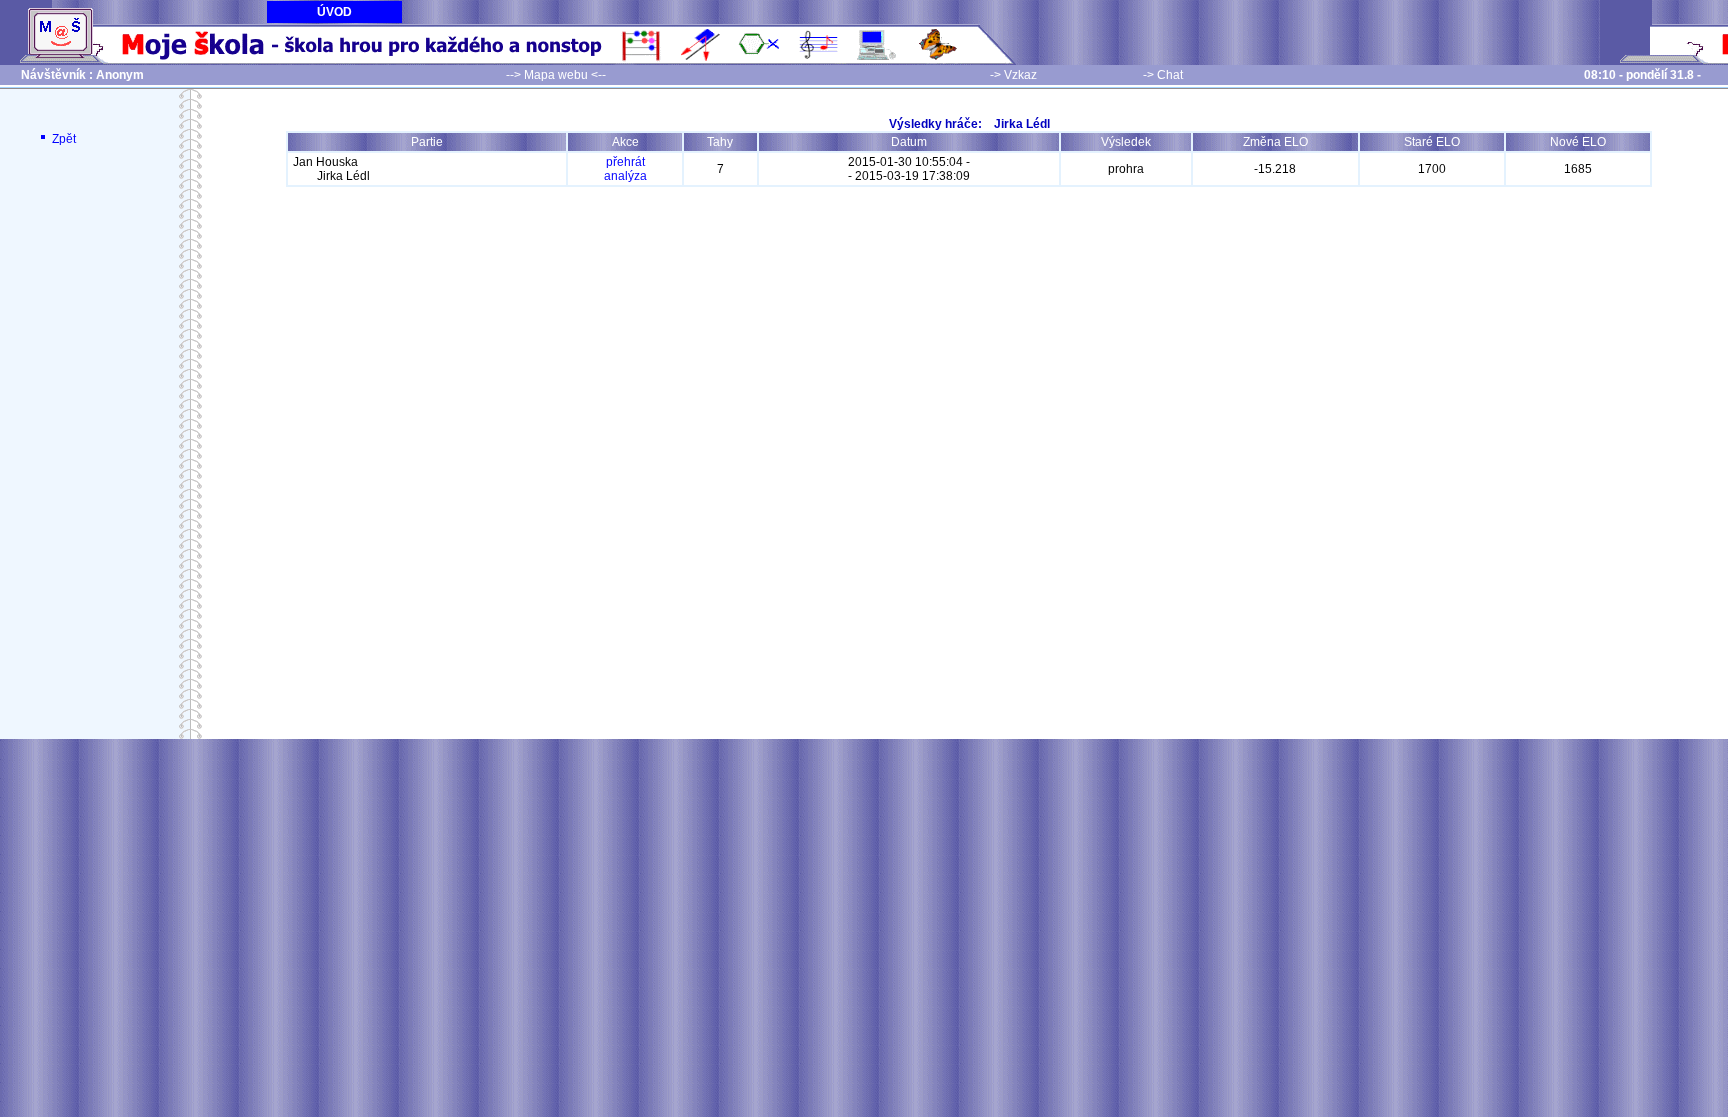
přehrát (625, 162)
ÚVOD (334, 12)
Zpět (62, 139)
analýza (625, 176)
